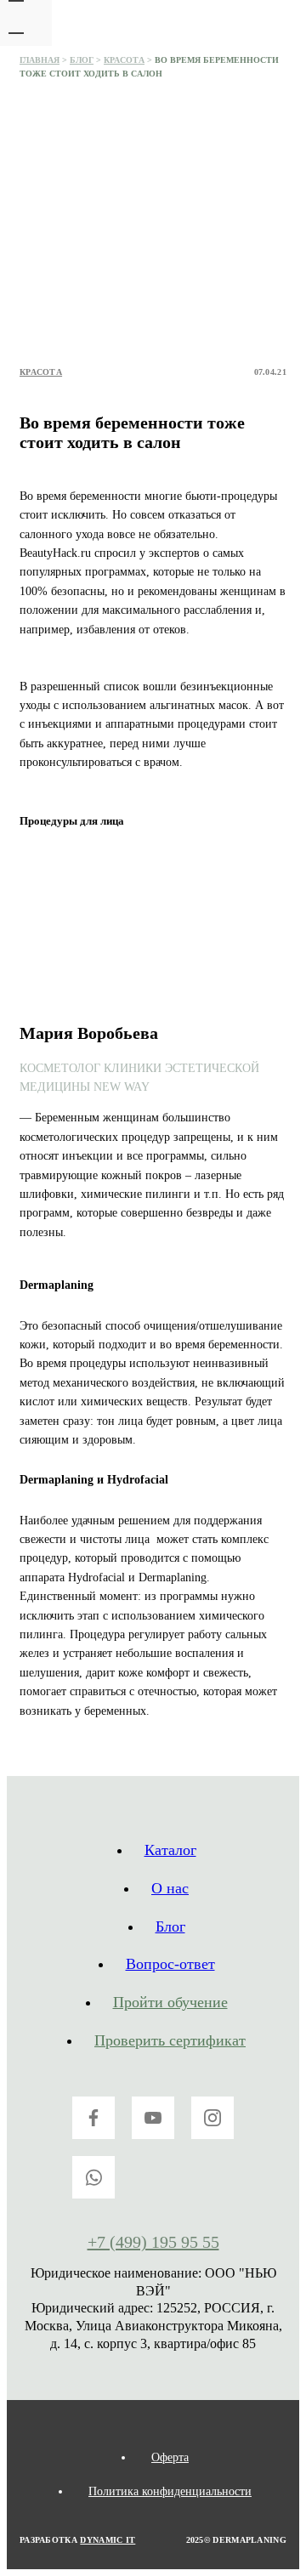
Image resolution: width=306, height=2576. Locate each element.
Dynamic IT (108, 2540)
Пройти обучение (170, 2002)
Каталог (170, 1850)
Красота (124, 60)
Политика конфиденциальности (170, 2491)
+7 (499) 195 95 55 (153, 2242)
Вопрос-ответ (170, 1964)
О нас (170, 1888)
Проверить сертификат (170, 2040)
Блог (82, 60)
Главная (40, 60)
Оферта (170, 2457)
